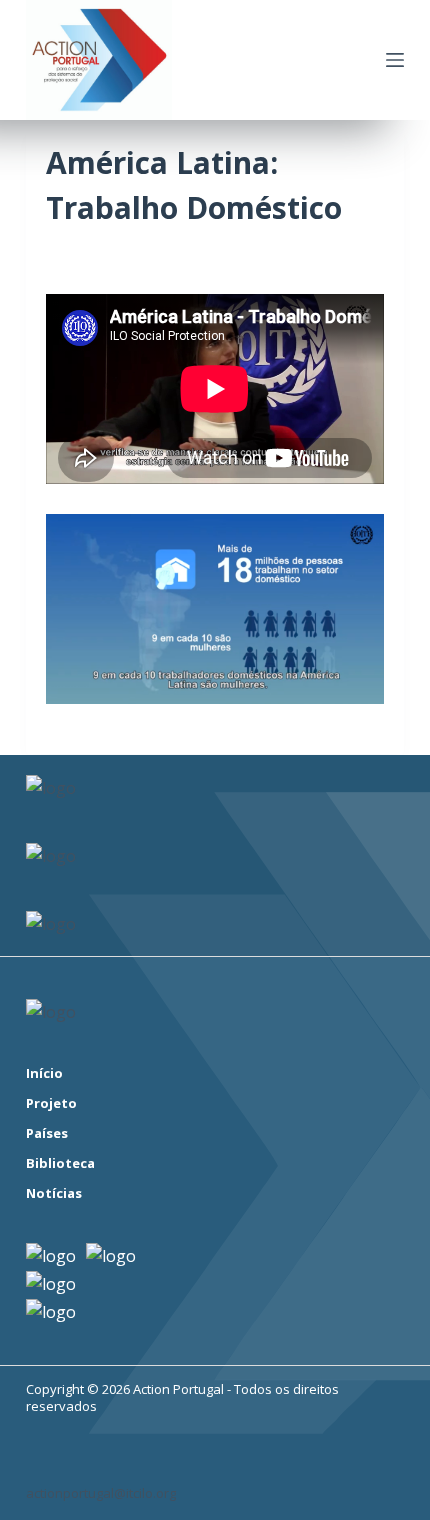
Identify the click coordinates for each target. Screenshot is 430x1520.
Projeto (51, 1103)
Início (44, 1073)
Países (47, 1133)
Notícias (54, 1193)
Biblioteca (60, 1163)
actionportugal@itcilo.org (101, 1493)
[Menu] (395, 60)
